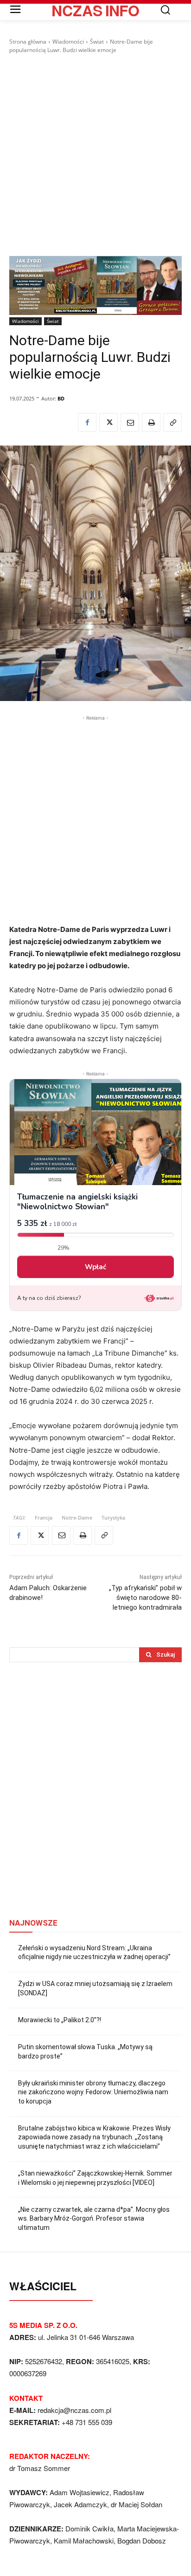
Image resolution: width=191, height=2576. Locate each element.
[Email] (130, 422)
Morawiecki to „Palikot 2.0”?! (60, 2020)
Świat (97, 42)
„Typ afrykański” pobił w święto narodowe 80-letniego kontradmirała (145, 1598)
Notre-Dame (77, 1517)
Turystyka (113, 1517)
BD (61, 398)
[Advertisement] (95, 155)
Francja (44, 1517)
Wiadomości (68, 42)
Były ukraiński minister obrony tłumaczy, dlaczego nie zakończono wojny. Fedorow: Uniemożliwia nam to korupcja (93, 2092)
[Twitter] (108, 422)
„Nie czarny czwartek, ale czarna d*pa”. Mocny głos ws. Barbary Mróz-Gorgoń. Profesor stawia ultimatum (94, 2219)
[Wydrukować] (151, 422)
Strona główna (28, 42)
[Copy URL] (172, 422)
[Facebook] (87, 422)
